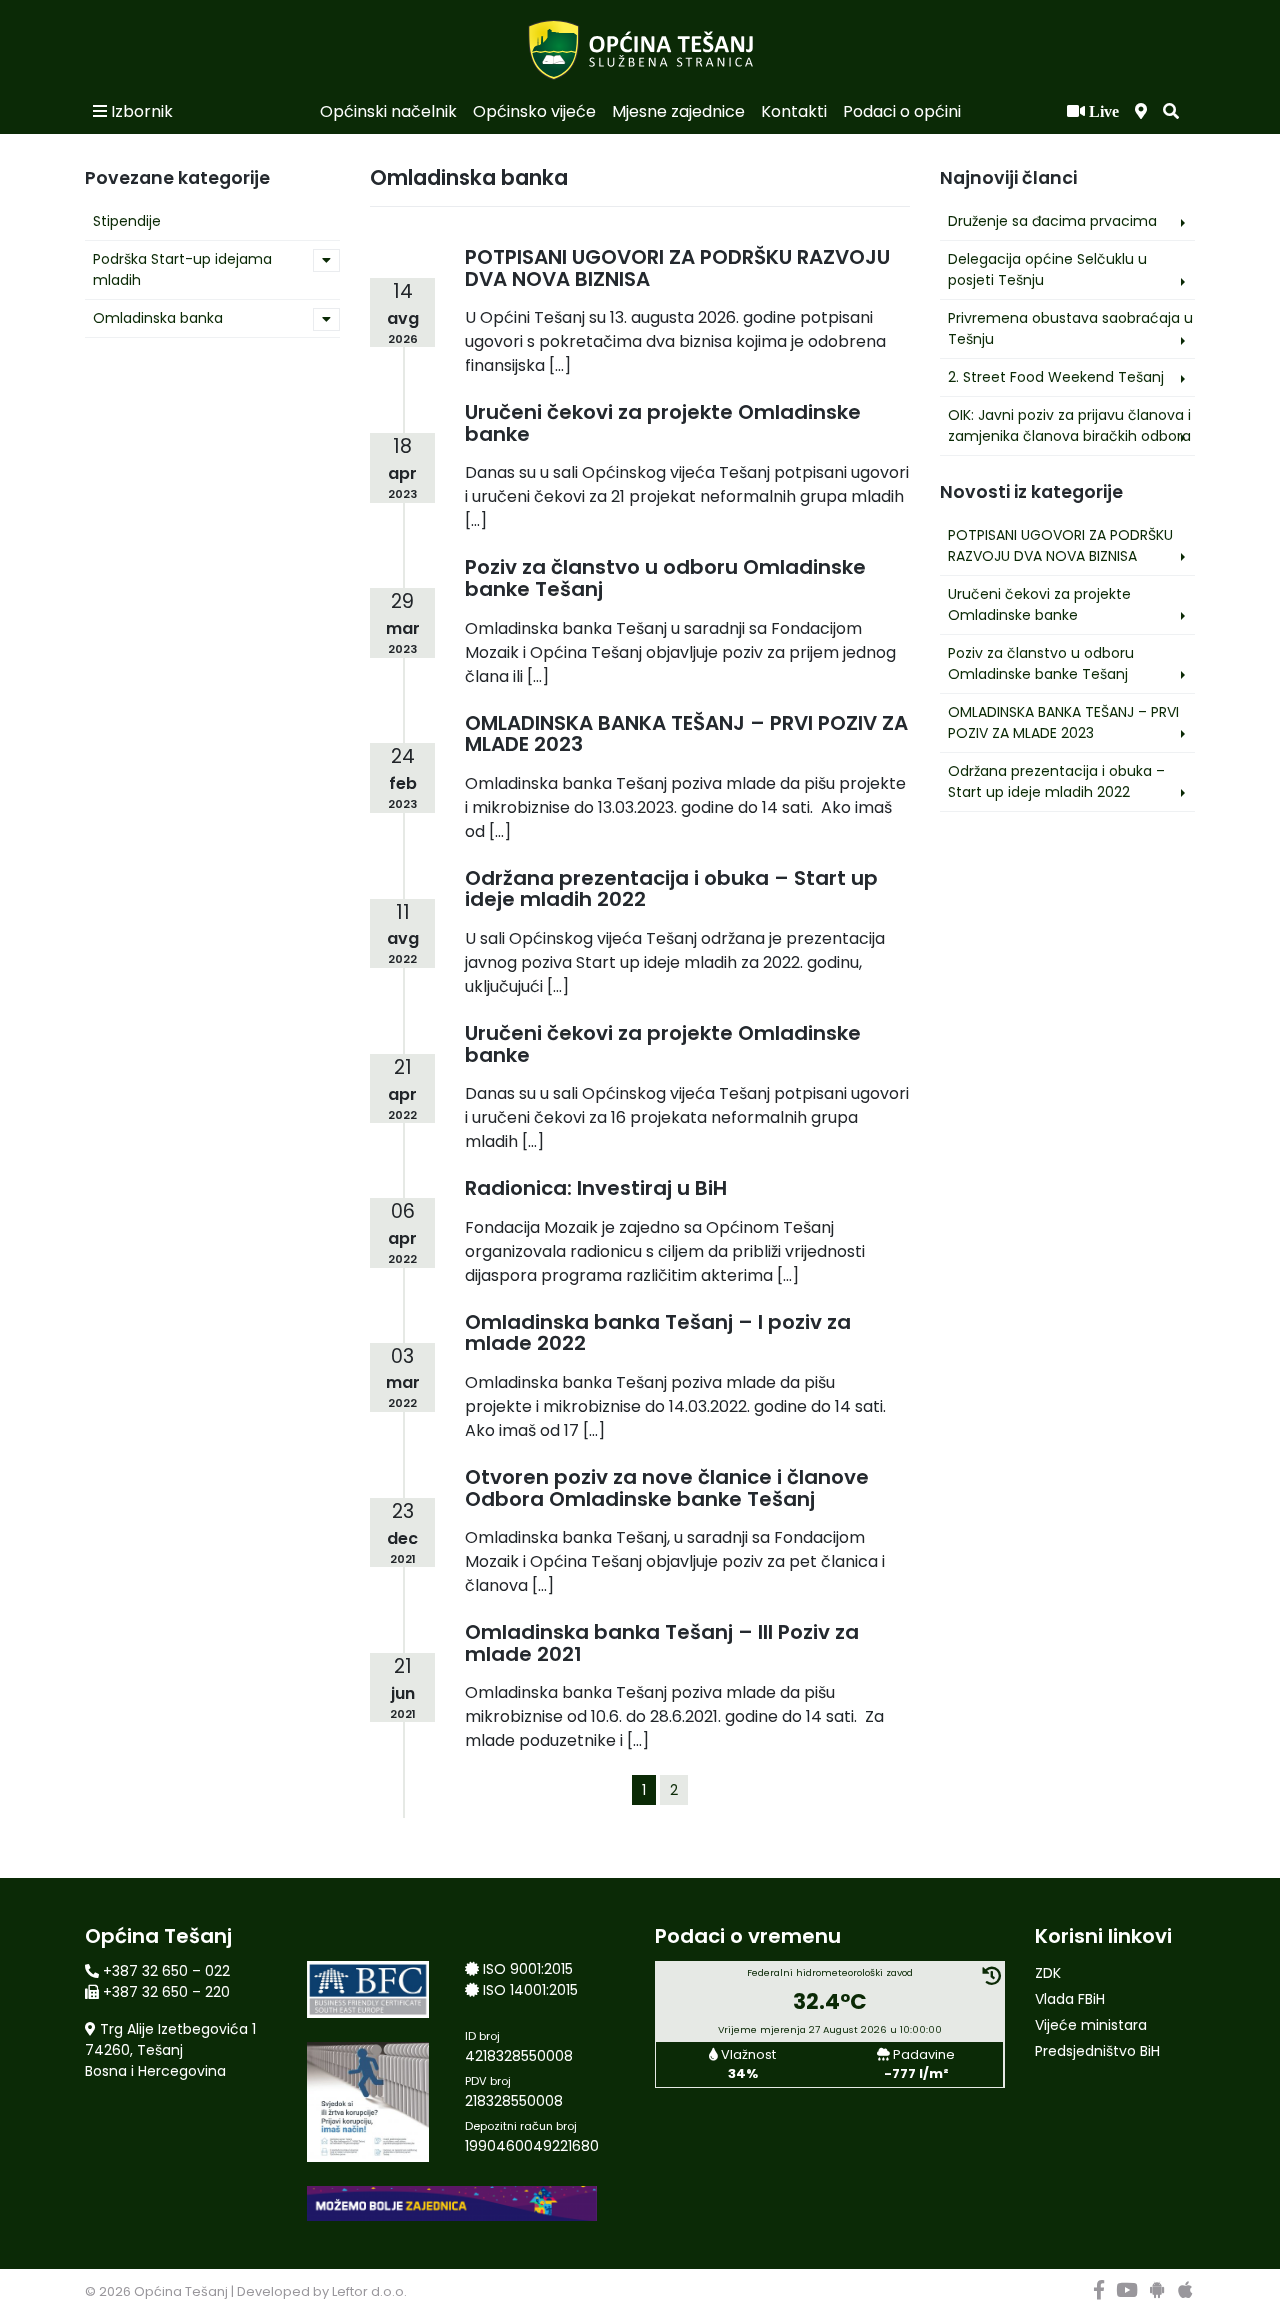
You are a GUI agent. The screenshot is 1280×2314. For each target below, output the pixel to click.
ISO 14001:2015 (530, 1990)
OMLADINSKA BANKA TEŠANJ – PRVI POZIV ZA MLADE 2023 (1063, 722)
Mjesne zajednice (678, 111)
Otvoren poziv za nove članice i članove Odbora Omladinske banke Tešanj (667, 1488)
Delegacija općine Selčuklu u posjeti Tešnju (1047, 269)
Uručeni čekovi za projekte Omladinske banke (1039, 604)
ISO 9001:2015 (528, 1969)
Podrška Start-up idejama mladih (182, 269)
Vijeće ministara (1091, 2025)
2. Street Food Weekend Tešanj (1056, 377)
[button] (1171, 112)
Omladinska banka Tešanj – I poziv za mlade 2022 (658, 1333)
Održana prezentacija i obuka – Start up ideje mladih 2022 (1056, 781)
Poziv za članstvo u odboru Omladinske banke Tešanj (1041, 663)
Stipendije (127, 221)
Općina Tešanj (181, 2291)
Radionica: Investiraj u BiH (596, 1188)
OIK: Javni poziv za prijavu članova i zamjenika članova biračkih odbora (1069, 425)
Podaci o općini (902, 111)
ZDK (1048, 1973)
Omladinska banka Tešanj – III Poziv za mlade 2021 (662, 1643)
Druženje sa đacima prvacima (1052, 221)
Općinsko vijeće (534, 111)
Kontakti (794, 111)
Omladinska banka (158, 318)
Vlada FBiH (1070, 1999)
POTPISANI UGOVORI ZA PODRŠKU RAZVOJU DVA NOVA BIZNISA (1060, 545)
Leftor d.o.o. (369, 2291)
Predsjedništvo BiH (1097, 2051)
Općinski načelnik (388, 111)
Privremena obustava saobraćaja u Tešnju (1070, 328)
